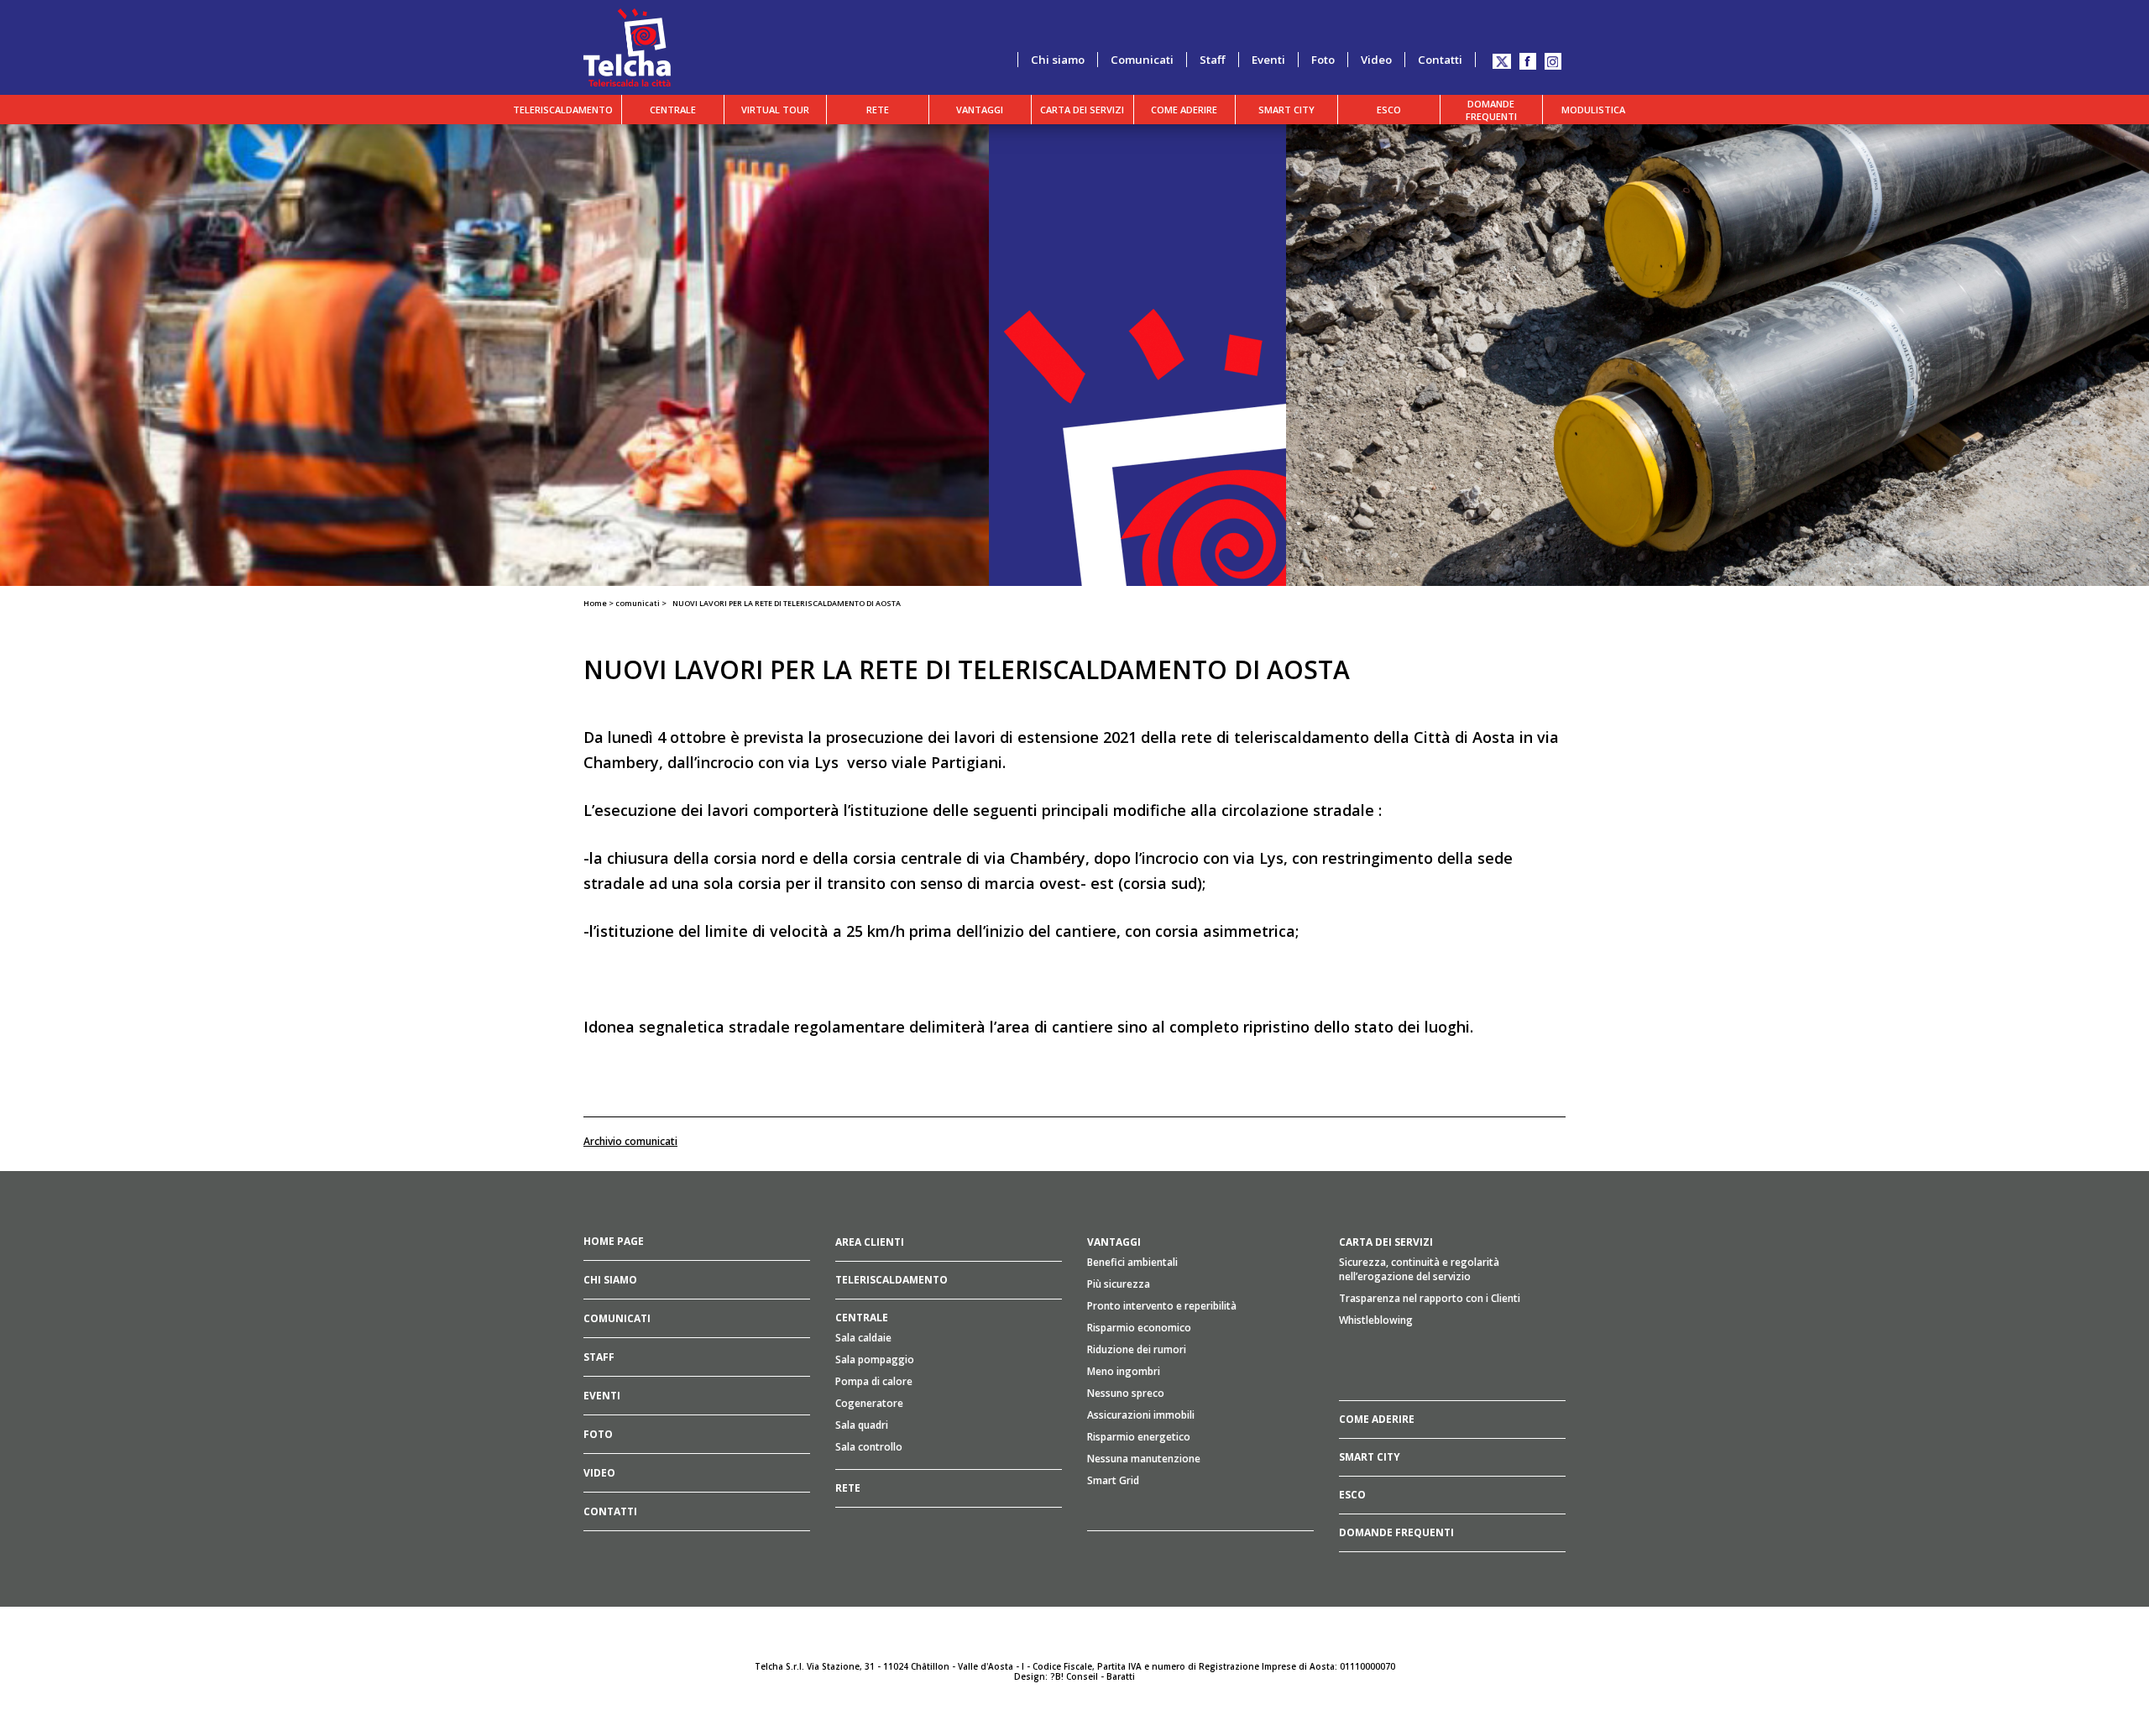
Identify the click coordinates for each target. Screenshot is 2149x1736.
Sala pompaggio (875, 1360)
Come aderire (1184, 110)
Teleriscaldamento (563, 110)
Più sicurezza (1119, 1284)
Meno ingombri (1124, 1371)
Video (1376, 60)
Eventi (1268, 60)
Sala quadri (862, 1425)
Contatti (1440, 60)
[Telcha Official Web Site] (627, 46)
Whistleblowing (1376, 1320)
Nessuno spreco (1126, 1393)
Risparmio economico (1139, 1328)
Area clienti (870, 1242)
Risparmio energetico (1139, 1437)
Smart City (1286, 110)
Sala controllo (869, 1447)
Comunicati (1142, 60)
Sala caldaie (863, 1338)
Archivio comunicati (630, 1141)
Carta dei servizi (1082, 110)
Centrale (673, 110)
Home (595, 603)
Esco (1389, 110)
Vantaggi (980, 110)
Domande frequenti (1491, 110)
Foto (1323, 60)
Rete (878, 110)
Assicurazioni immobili (1141, 1415)
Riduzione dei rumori (1137, 1349)
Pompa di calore (874, 1381)
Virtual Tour (775, 110)
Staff (1213, 60)
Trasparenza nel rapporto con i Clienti (1430, 1298)
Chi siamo (1058, 60)
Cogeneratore (869, 1403)
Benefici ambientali (1132, 1262)
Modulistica (1593, 110)
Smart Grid (1113, 1480)
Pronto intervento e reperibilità (1162, 1306)
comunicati (638, 603)
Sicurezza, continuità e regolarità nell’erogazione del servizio (1419, 1269)
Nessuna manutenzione (1144, 1459)
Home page (614, 1241)
